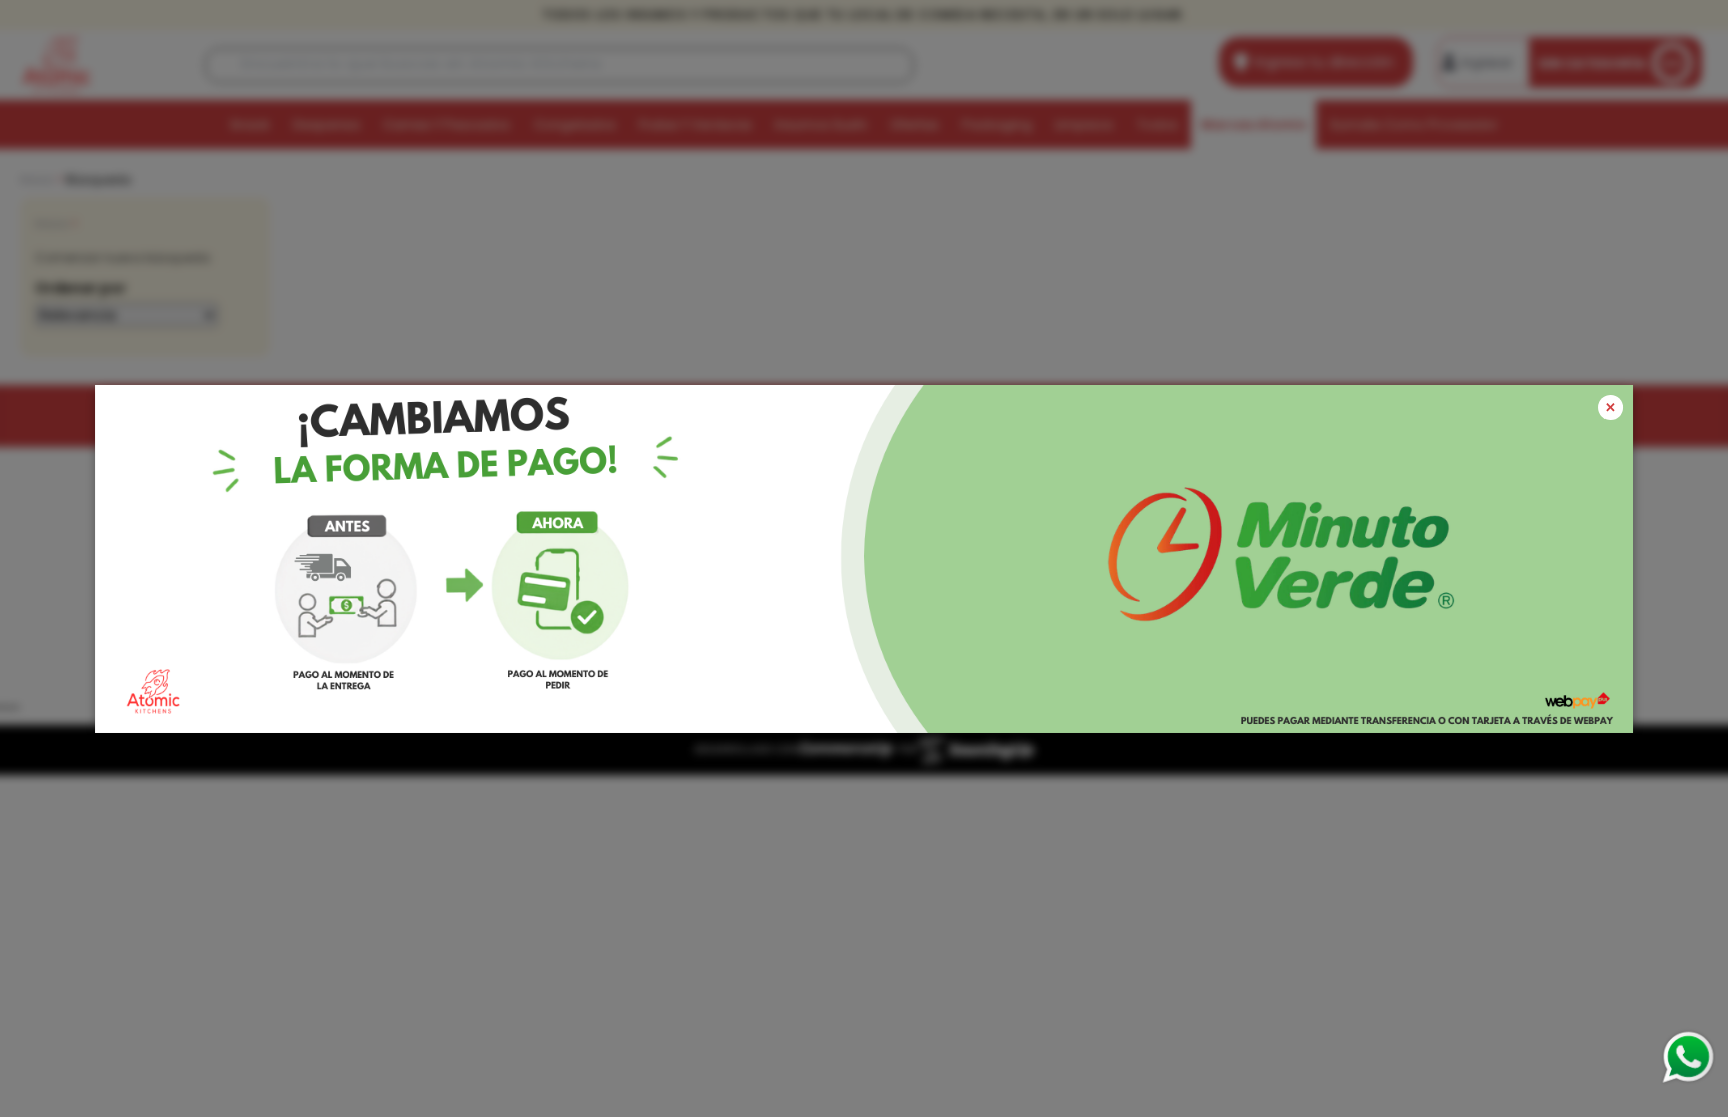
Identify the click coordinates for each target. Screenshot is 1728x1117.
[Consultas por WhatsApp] (1687, 1057)
